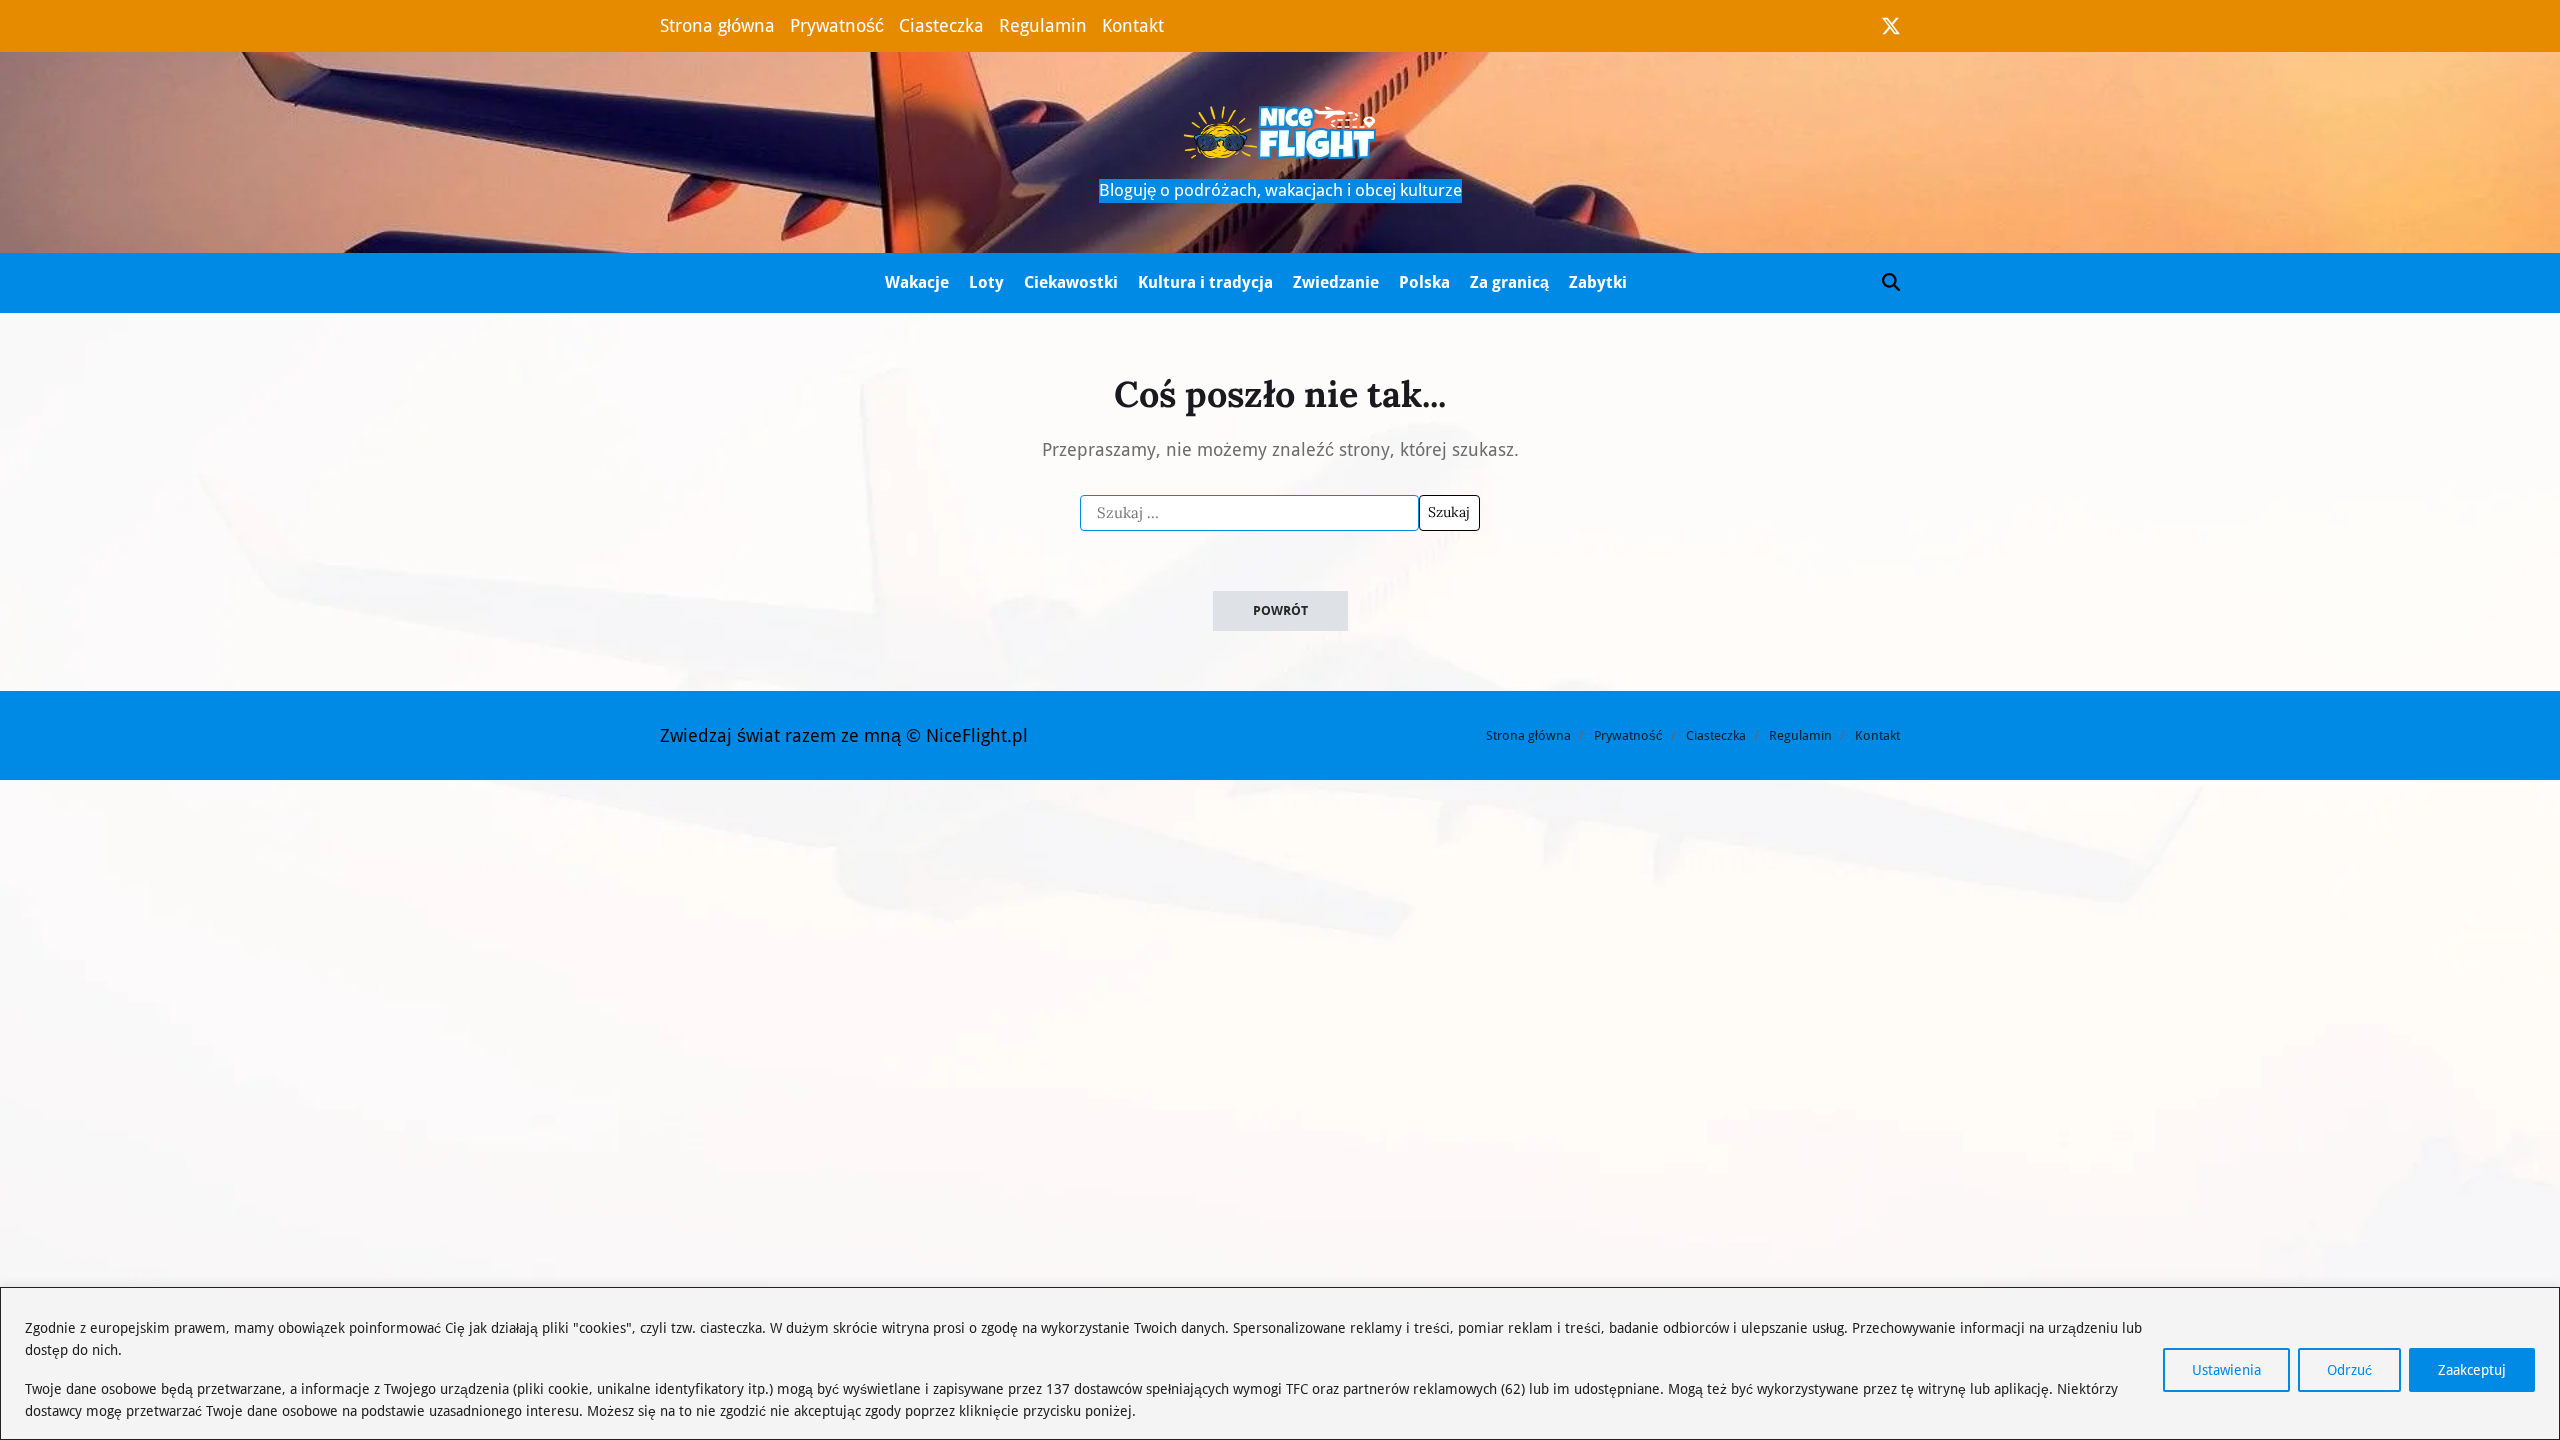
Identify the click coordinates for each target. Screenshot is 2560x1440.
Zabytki (1598, 282)
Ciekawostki (1071, 282)
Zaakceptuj (2472, 1370)
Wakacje (917, 282)
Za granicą (1509, 282)
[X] (1891, 26)
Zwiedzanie (1336, 282)
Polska (1424, 282)
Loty (986, 282)
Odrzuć (2349, 1370)
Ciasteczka (941, 25)
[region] (1280, 1363)
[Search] (1891, 282)
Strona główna (717, 25)
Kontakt (1133, 25)
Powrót (1280, 610)
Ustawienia (2226, 1370)
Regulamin (1043, 25)
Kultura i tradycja (1205, 282)
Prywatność (837, 25)
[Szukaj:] (1249, 513)
